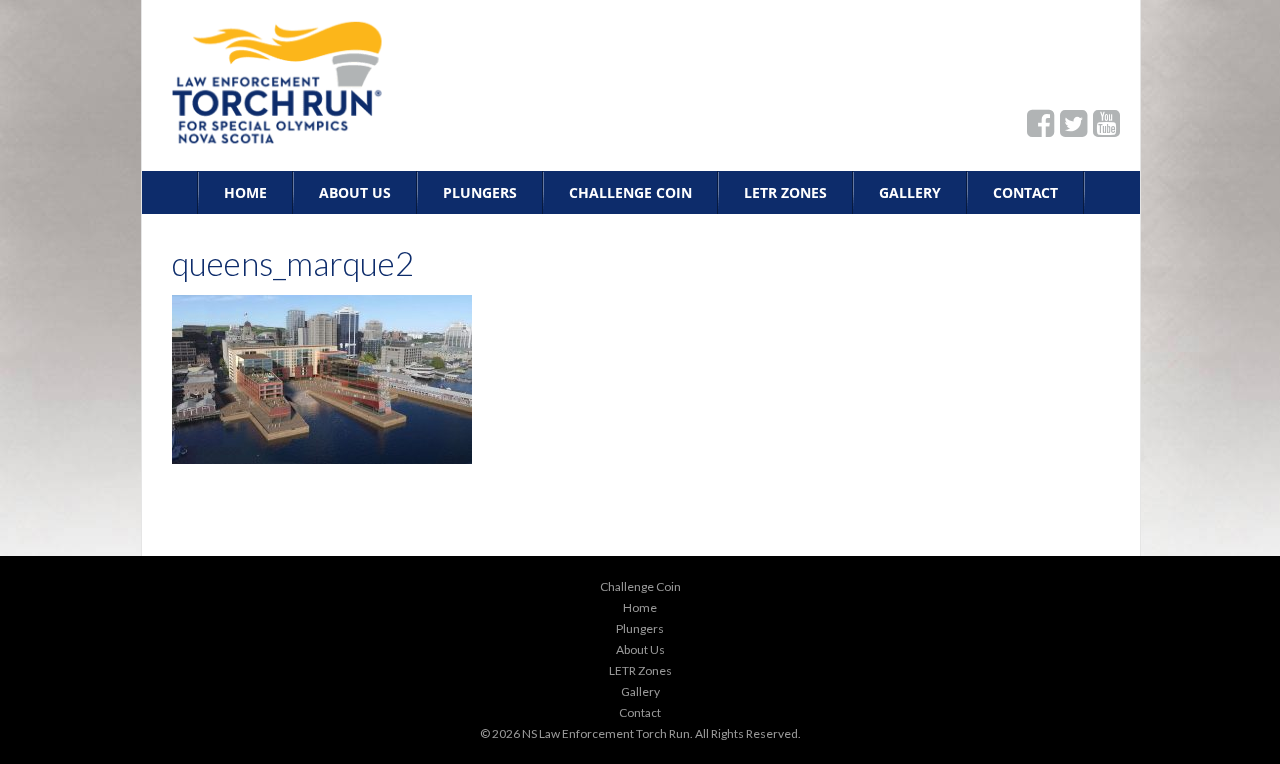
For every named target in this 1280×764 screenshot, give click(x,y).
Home (245, 192)
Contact (1025, 192)
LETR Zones (785, 192)
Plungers (480, 192)
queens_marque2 (293, 263)
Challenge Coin (630, 192)
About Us (355, 192)
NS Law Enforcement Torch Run (606, 733)
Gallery (910, 192)
